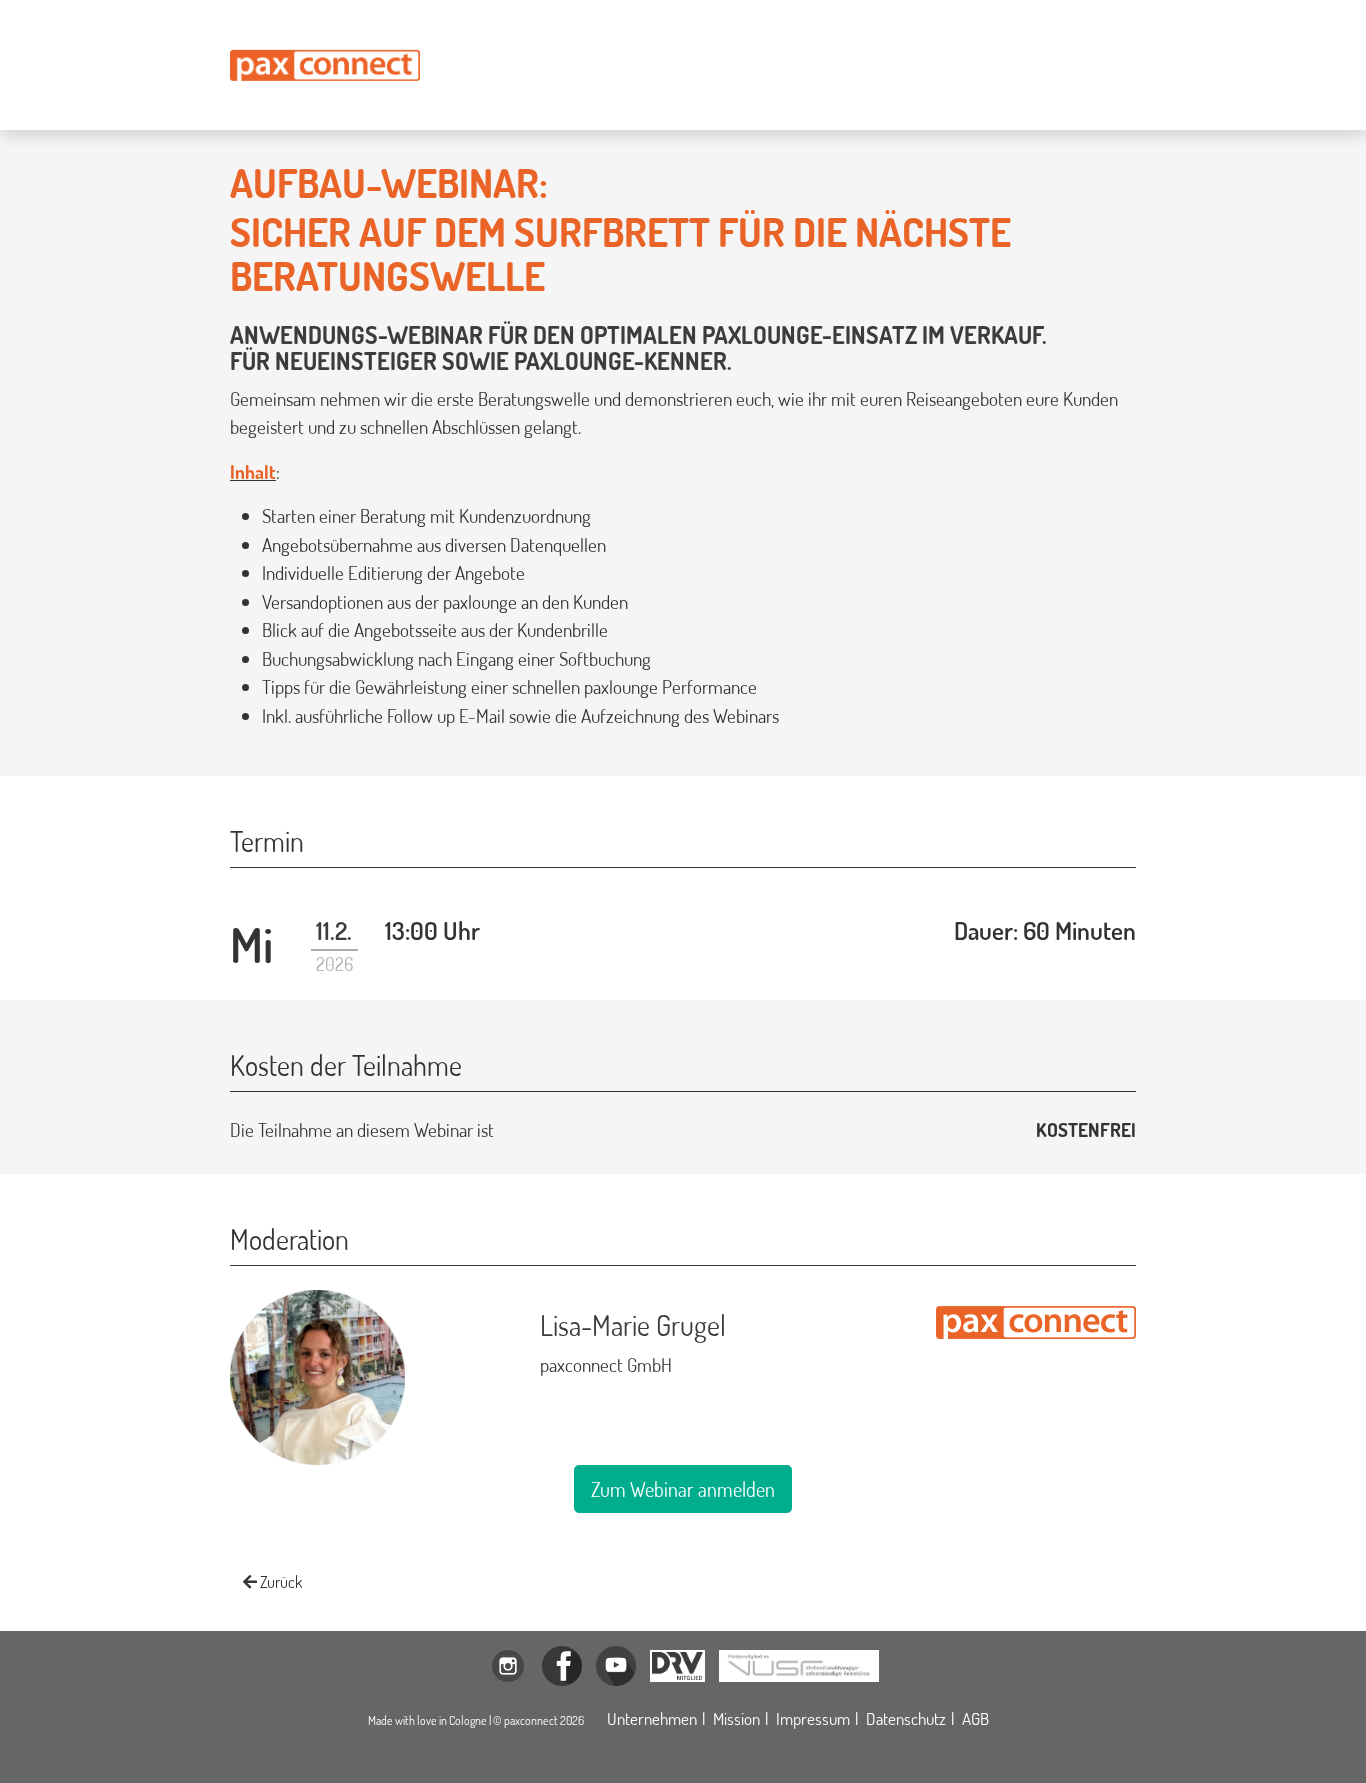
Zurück (279, 1582)
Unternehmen (652, 1718)
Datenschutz (906, 1718)
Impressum (813, 1718)
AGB (975, 1718)
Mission (736, 1718)
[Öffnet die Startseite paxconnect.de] (325, 65)
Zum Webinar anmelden (683, 1489)
